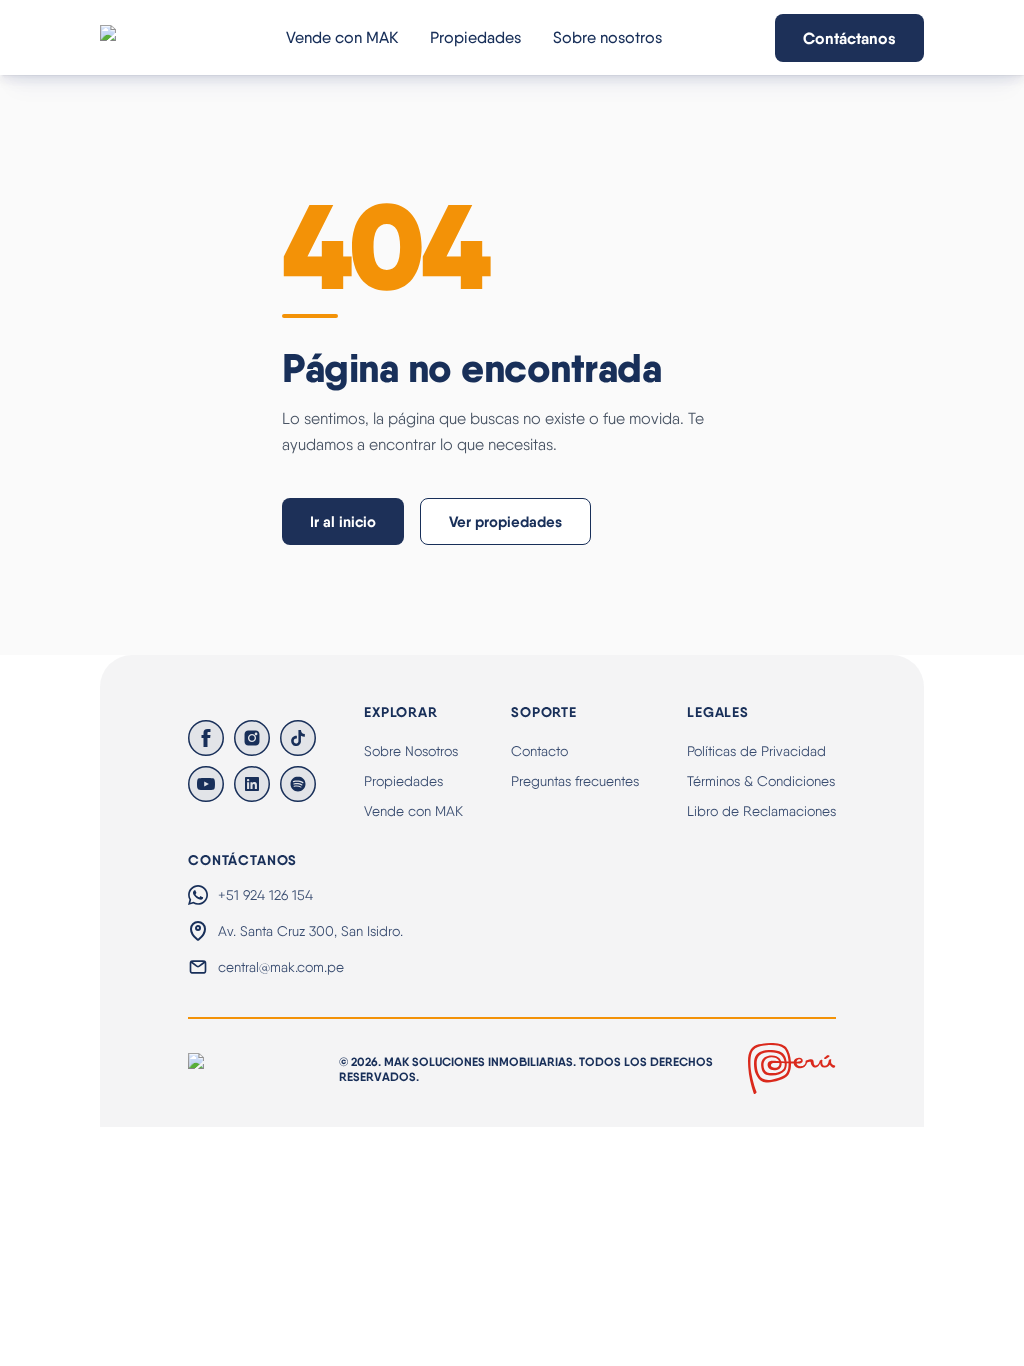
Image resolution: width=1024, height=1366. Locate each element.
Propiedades (475, 37)
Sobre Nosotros (411, 751)
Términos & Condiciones (761, 781)
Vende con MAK (342, 37)
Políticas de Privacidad (756, 751)
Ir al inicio (343, 521)
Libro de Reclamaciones (761, 811)
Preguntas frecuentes (575, 781)
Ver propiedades (505, 521)
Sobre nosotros (607, 37)
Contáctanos (849, 38)
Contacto (539, 751)
